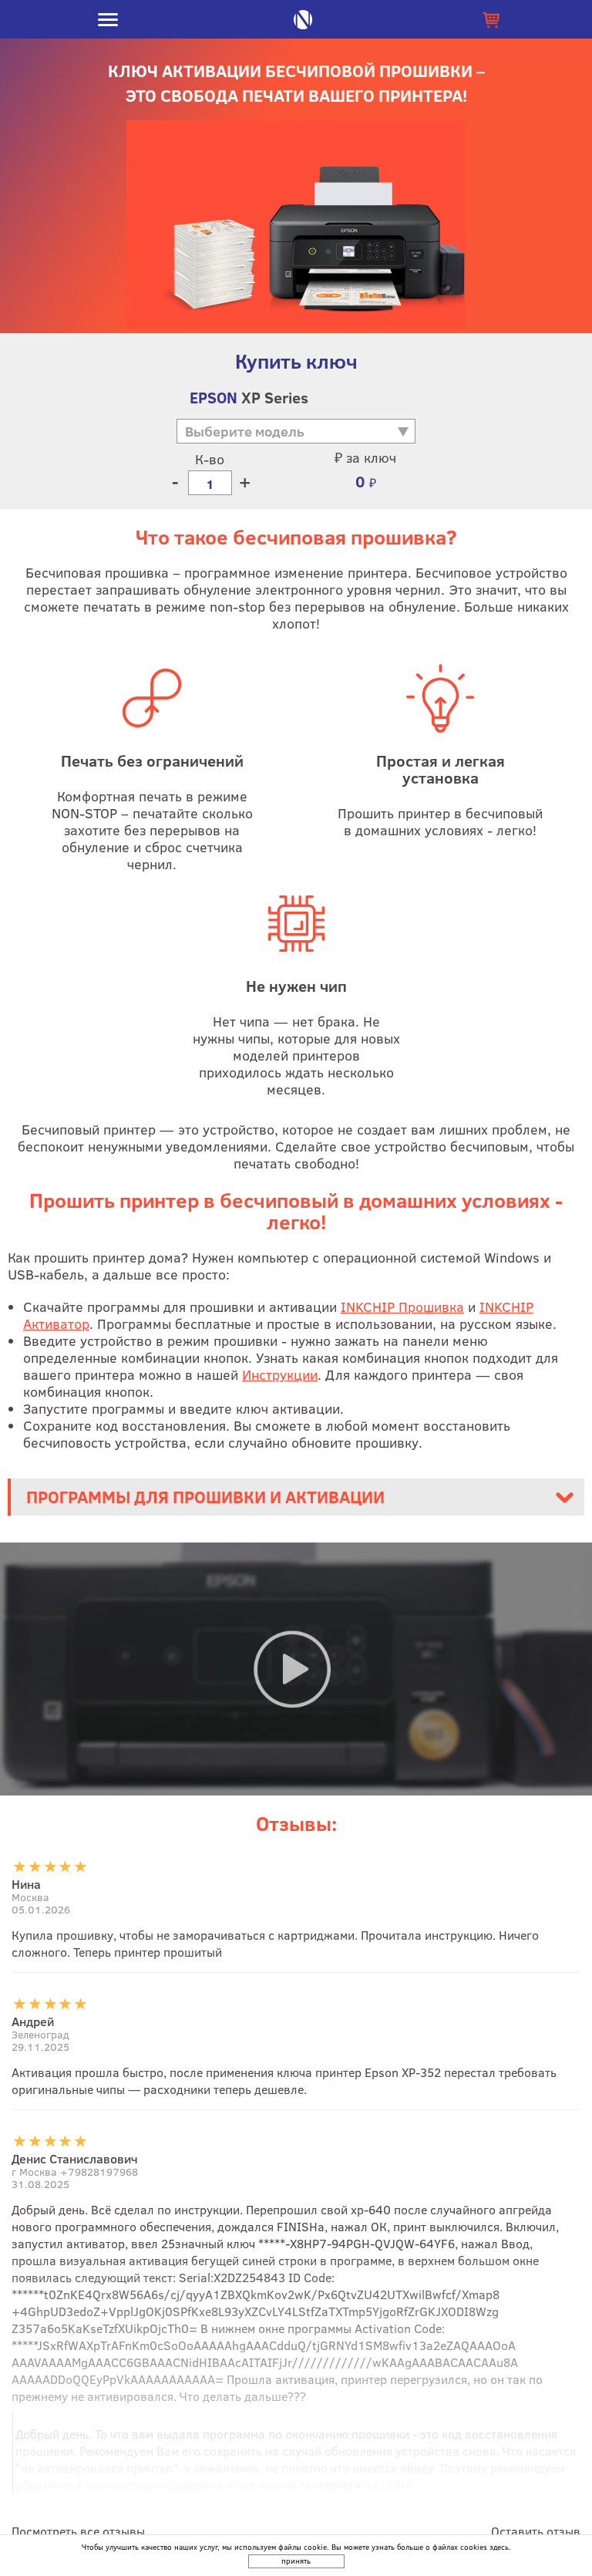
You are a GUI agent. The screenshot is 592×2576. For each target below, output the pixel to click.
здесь (499, 2547)
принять (296, 2561)
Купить (491, 19)
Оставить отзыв (536, 2531)
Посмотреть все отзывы (78, 2531)
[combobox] (288, 439)
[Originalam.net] (303, 20)
